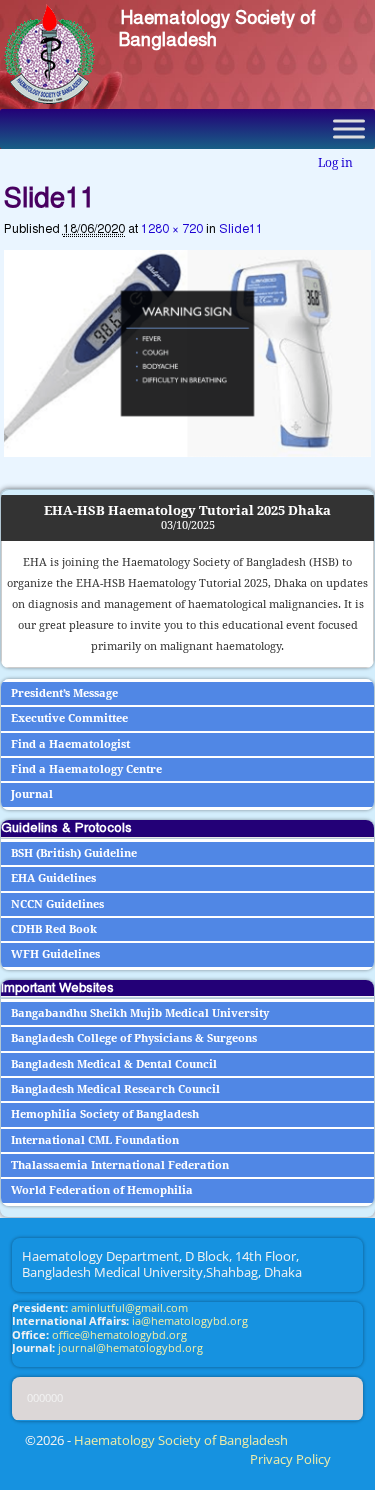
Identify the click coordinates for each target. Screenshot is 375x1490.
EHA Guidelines (53, 878)
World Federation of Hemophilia (102, 1190)
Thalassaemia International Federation (120, 1165)
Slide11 (241, 229)
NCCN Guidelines (57, 904)
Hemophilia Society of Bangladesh (105, 1114)
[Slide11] (188, 353)
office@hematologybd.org (119, 1335)
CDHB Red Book (54, 929)
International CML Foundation (95, 1140)
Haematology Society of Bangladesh (218, 29)
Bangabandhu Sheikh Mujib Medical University (140, 1013)
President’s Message (64, 693)
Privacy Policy (290, 1459)
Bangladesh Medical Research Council (115, 1089)
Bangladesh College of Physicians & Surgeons (134, 1038)
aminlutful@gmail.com (129, 1308)
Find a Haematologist (70, 744)
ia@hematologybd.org (190, 1321)
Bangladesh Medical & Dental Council (114, 1064)
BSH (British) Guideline (74, 853)
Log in (335, 163)
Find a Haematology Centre (86, 769)
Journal (32, 794)
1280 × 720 (172, 229)
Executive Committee (69, 718)
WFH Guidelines (55, 954)
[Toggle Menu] (349, 128)
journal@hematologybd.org (130, 1348)
